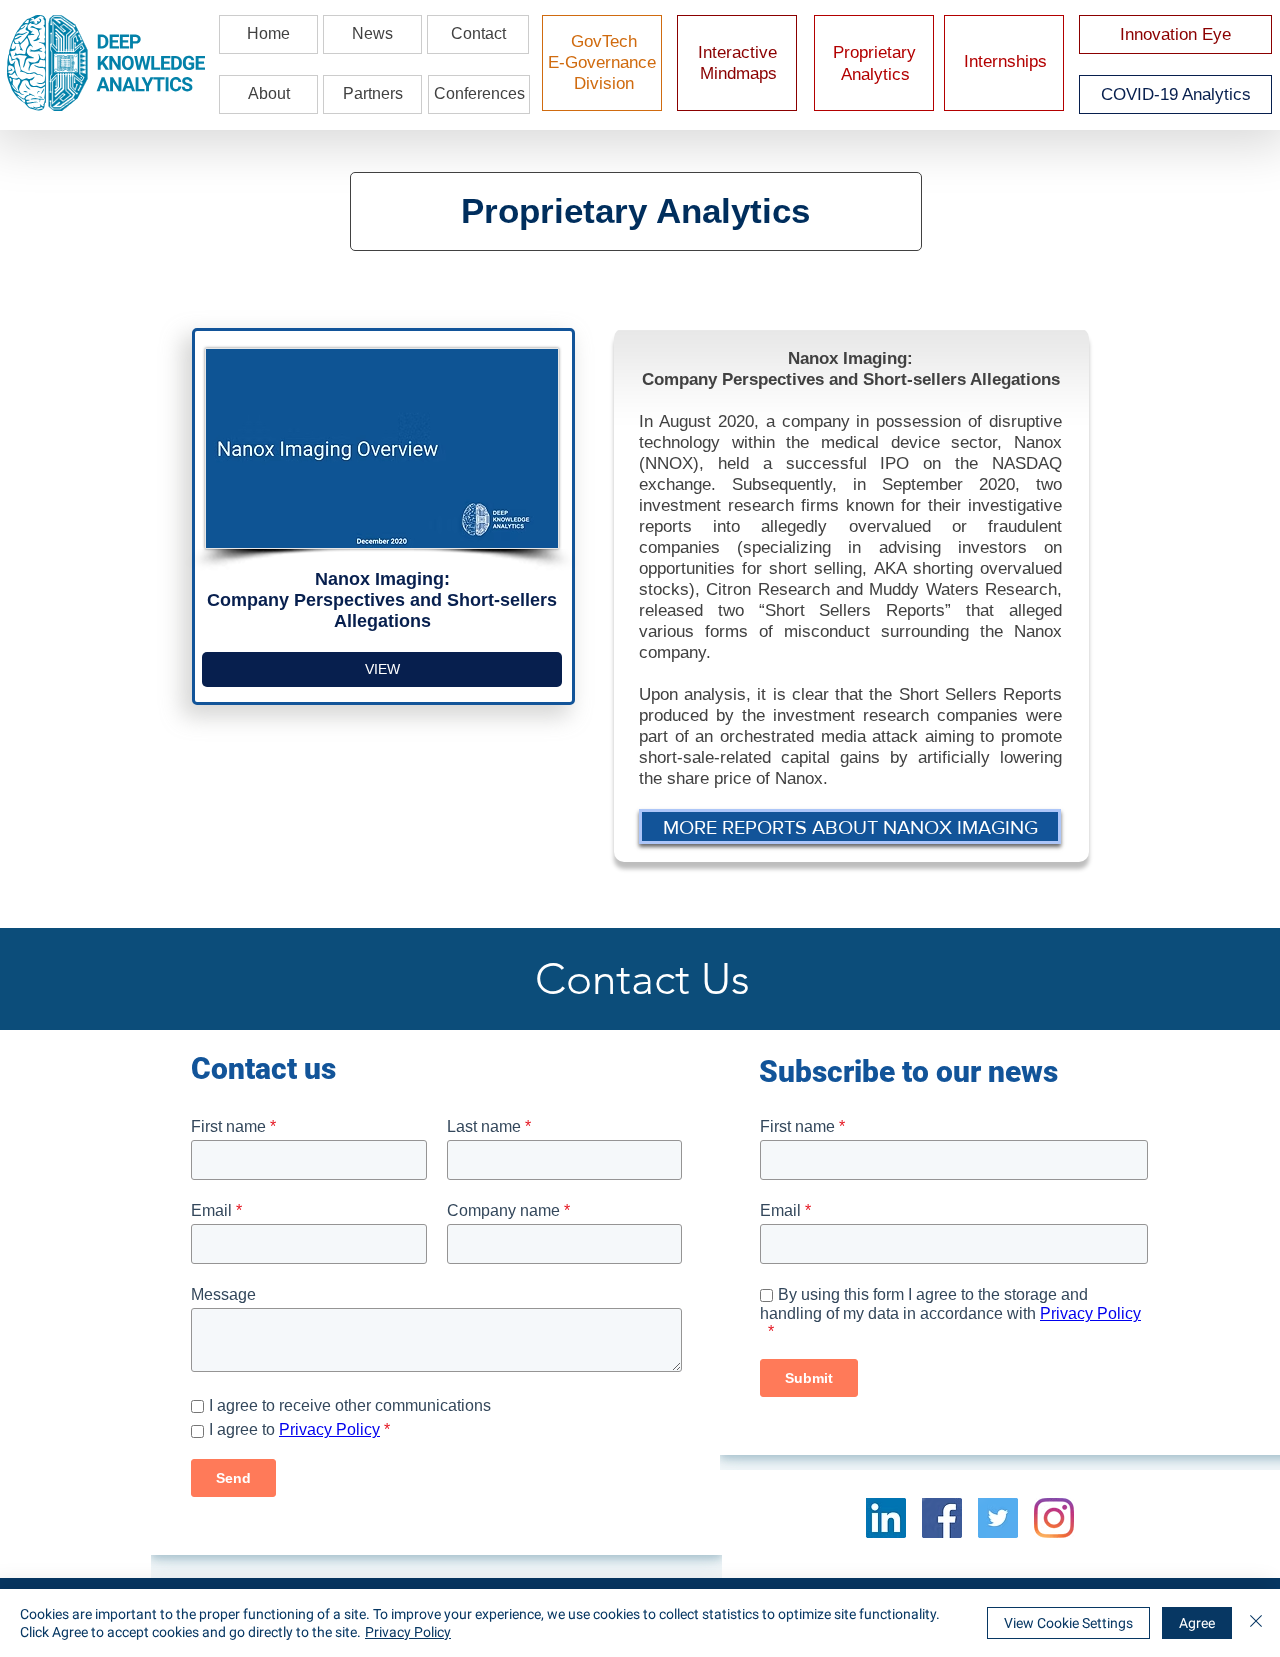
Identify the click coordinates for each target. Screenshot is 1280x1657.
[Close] (1256, 1623)
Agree (1197, 1623)
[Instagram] (1054, 1518)
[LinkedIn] (886, 1518)
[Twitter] (998, 1518)
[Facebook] (942, 1518)
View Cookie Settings (1068, 1623)
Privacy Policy (408, 1632)
